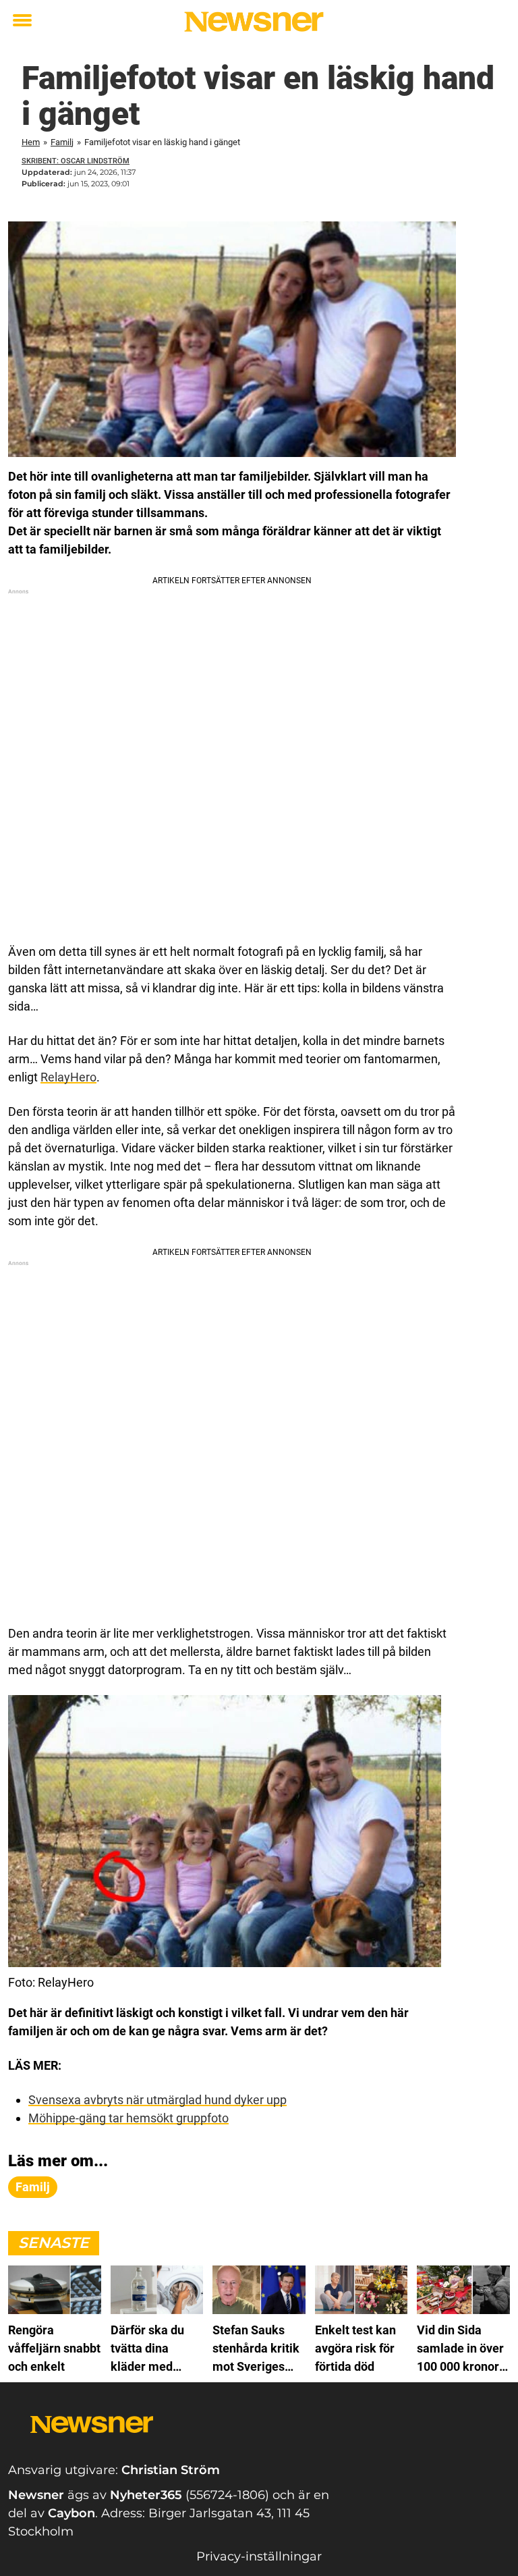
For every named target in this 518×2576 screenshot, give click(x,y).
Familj (62, 142)
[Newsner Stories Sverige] (254, 22)
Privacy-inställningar (259, 2556)
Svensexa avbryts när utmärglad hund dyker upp (157, 2100)
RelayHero (68, 1077)
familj (33, 2187)
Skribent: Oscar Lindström (76, 161)
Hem (31, 142)
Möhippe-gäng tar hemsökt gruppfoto (128, 2118)
